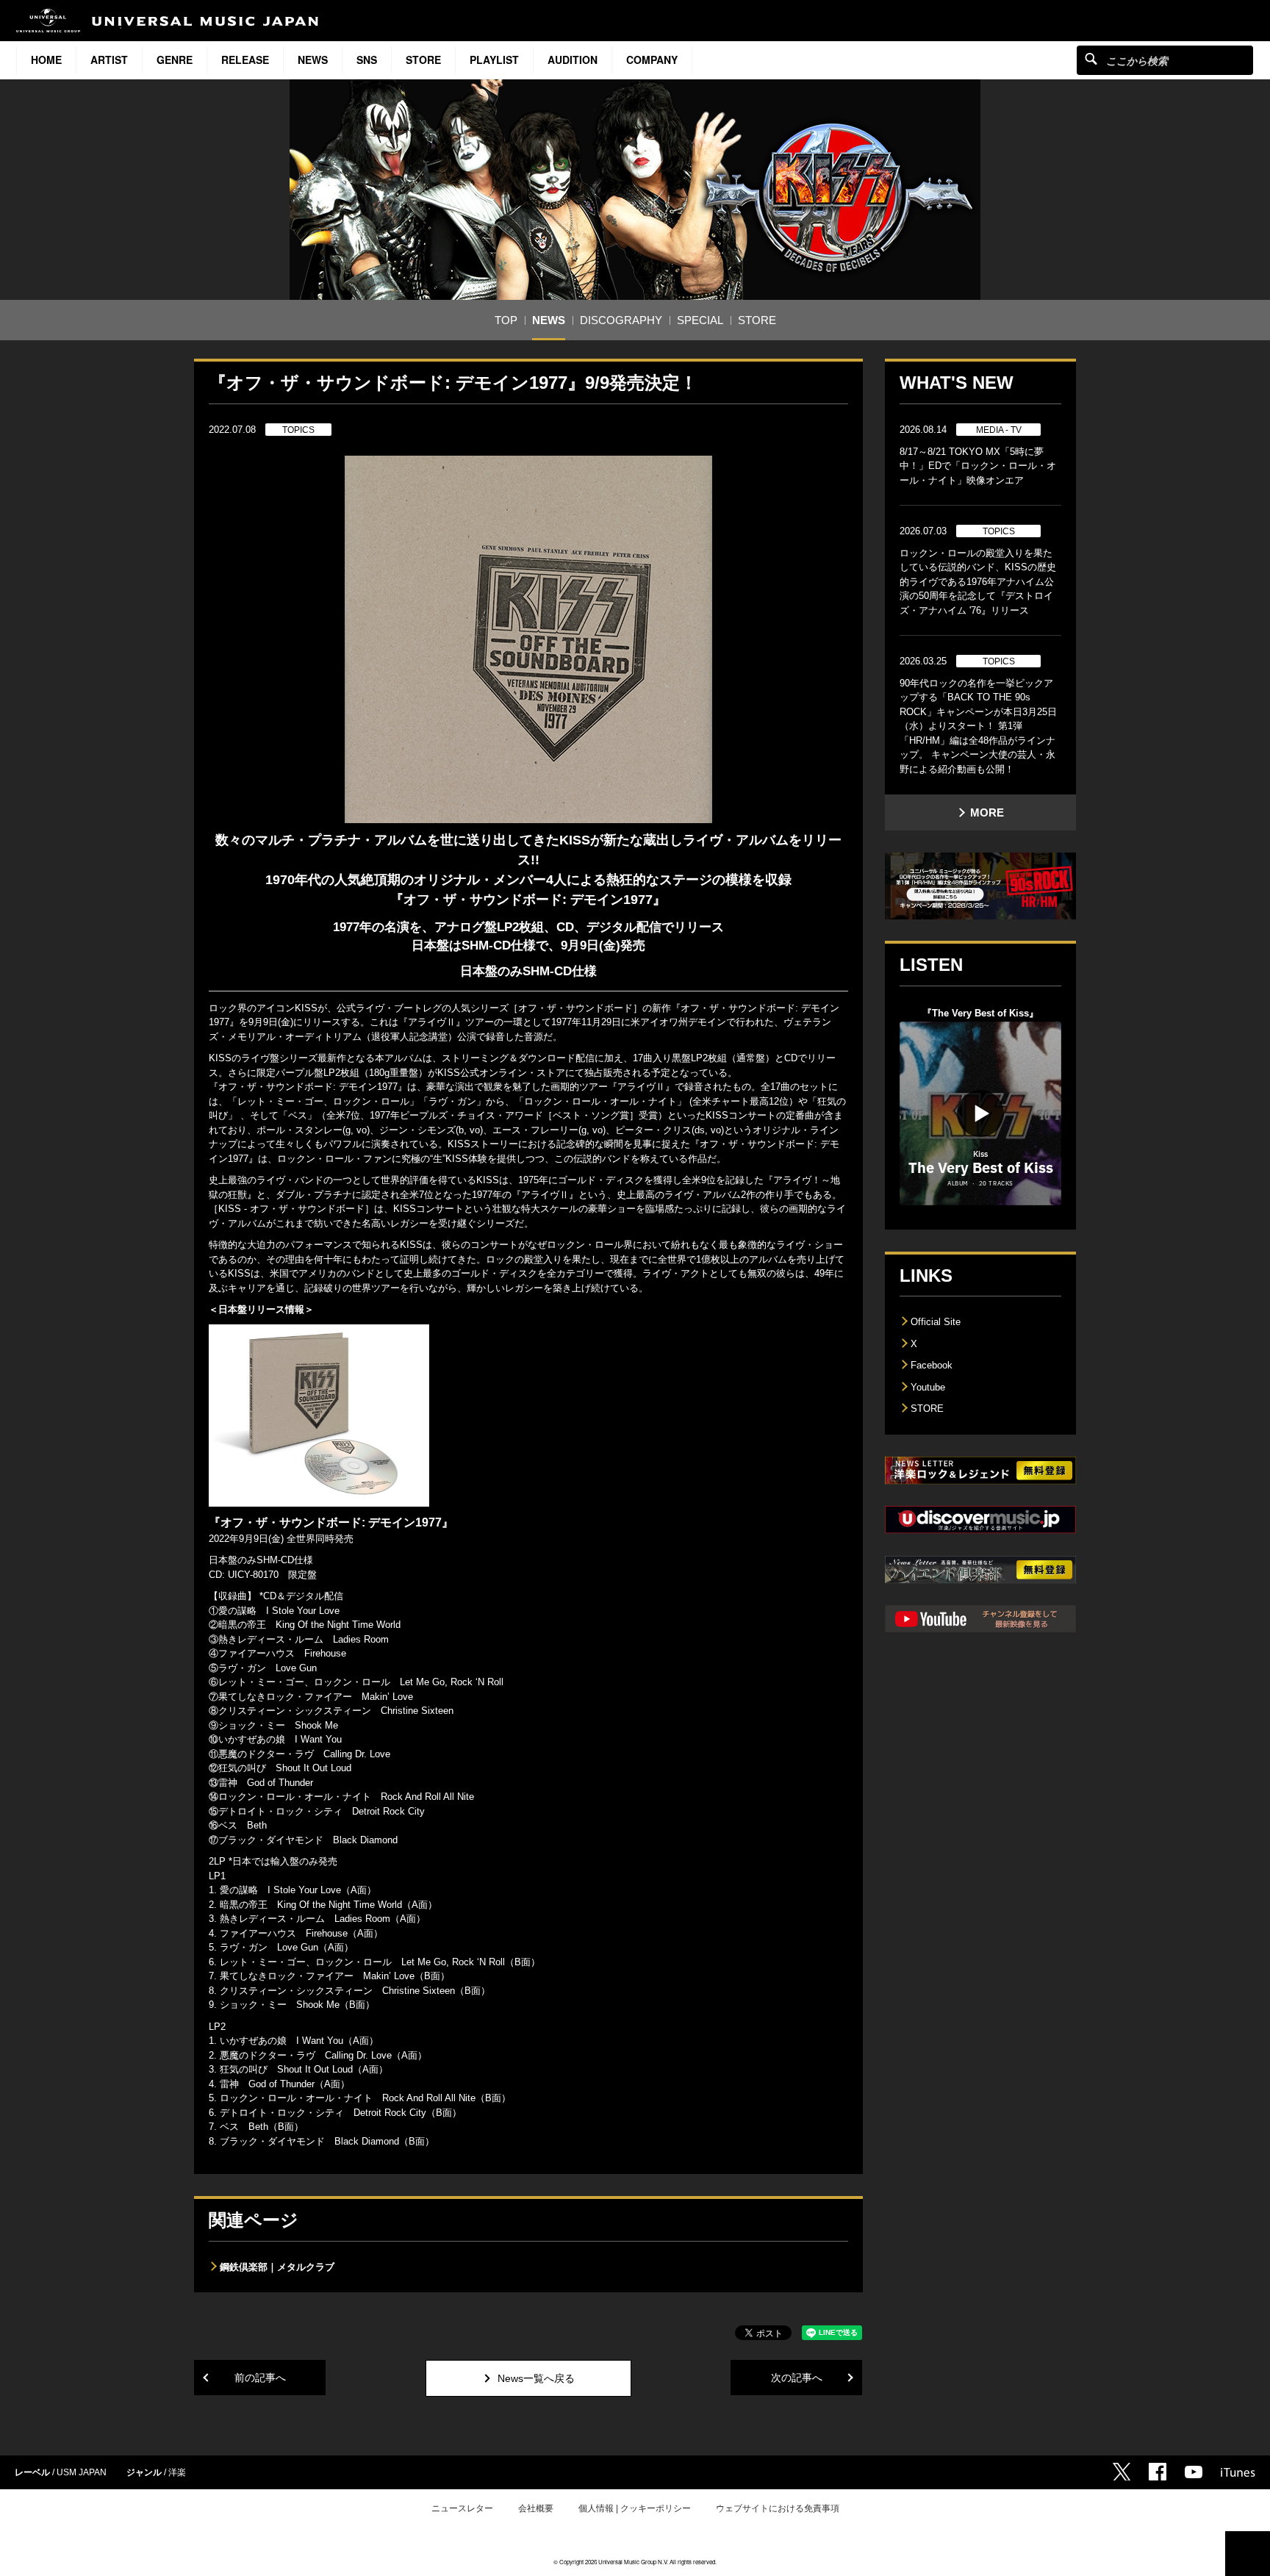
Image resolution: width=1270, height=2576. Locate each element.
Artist (109, 60)
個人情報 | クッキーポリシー (635, 2508)
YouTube (1194, 2472)
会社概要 (536, 2508)
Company (652, 60)
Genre (175, 60)
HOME (46, 60)
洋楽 (177, 2472)
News (313, 60)
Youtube (928, 1387)
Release (245, 60)
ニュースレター (462, 2508)
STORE (423, 60)
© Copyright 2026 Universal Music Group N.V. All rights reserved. (635, 2562)
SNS (367, 60)
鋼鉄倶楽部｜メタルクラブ (277, 2267)
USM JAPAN (82, 2472)
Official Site (936, 1322)
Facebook (932, 1365)
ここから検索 (1091, 58)
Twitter (1122, 2472)
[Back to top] (1248, 2554)
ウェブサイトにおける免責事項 (778, 2508)
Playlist (494, 60)
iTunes (1238, 2472)
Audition (573, 60)
